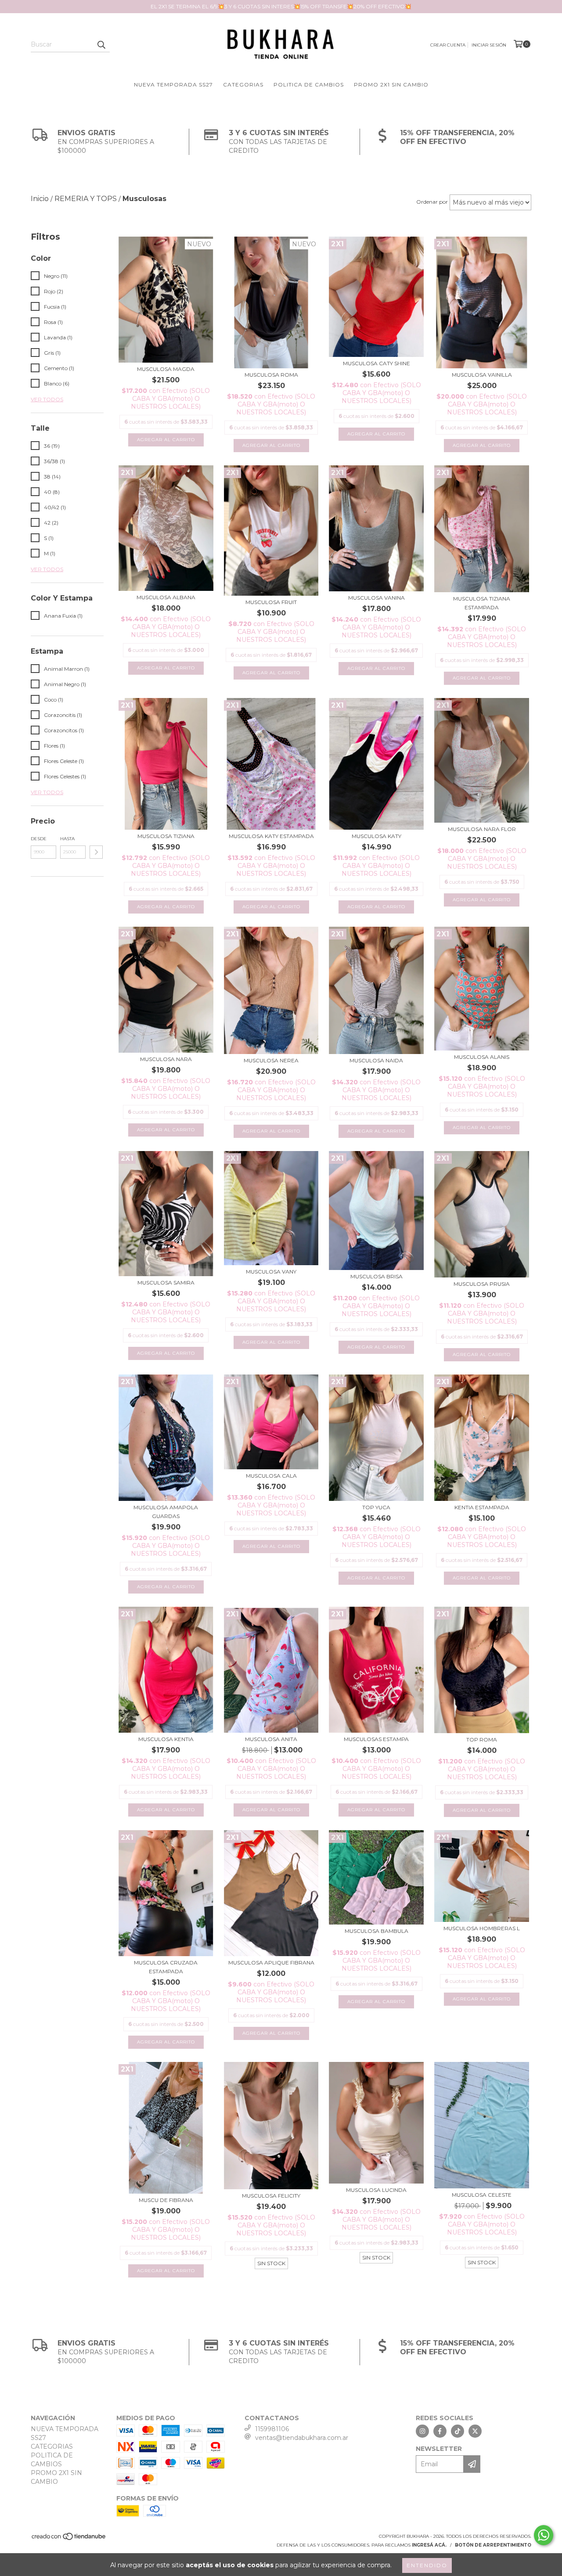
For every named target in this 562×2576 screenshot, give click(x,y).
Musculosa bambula (376, 1931)
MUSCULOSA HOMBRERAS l (482, 1928)
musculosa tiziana (166, 836)
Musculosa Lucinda (376, 2190)
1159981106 (272, 2429)
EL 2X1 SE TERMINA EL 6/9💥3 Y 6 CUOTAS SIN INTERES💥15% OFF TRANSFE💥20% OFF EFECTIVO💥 (281, 6)
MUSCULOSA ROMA (271, 375)
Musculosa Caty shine (376, 363)
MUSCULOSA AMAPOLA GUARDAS (166, 1512)
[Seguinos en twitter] (475, 2431)
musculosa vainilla (482, 375)
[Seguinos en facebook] (440, 2431)
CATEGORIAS (243, 85)
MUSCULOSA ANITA (271, 1739)
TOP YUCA (376, 1507)
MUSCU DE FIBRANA (166, 2200)
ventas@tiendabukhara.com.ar (302, 2438)
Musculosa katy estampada (271, 836)
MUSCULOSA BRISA (376, 1276)
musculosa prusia (482, 1284)
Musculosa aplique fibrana (271, 1963)
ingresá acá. (429, 2545)
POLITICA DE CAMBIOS (309, 85)
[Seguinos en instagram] (422, 2431)
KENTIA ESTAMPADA (482, 1507)
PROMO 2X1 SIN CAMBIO (391, 85)
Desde (39, 839)
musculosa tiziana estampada (482, 603)
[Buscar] (101, 44)
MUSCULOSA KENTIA (166, 1739)
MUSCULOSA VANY (271, 1272)
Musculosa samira (166, 1283)
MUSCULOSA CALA (271, 1476)
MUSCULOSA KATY (376, 836)
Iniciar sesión (489, 45)
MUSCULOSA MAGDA (166, 369)
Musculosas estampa (376, 1739)
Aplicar (96, 852)
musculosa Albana (166, 597)
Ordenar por (432, 202)
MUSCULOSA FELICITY (271, 2196)
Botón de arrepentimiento (493, 2545)
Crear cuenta (448, 45)
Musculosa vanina (376, 598)
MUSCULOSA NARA (166, 1059)
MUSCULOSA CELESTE (482, 2195)
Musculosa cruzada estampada (166, 1967)
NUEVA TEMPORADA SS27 (173, 85)
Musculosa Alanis (482, 1057)
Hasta (67, 839)
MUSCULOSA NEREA (271, 1060)
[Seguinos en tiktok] (458, 2431)
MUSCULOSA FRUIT (271, 602)
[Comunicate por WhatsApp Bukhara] (544, 2535)
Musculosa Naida (376, 1060)
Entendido (427, 2565)
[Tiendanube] (69, 2539)
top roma (482, 1740)
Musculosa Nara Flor (482, 829)
